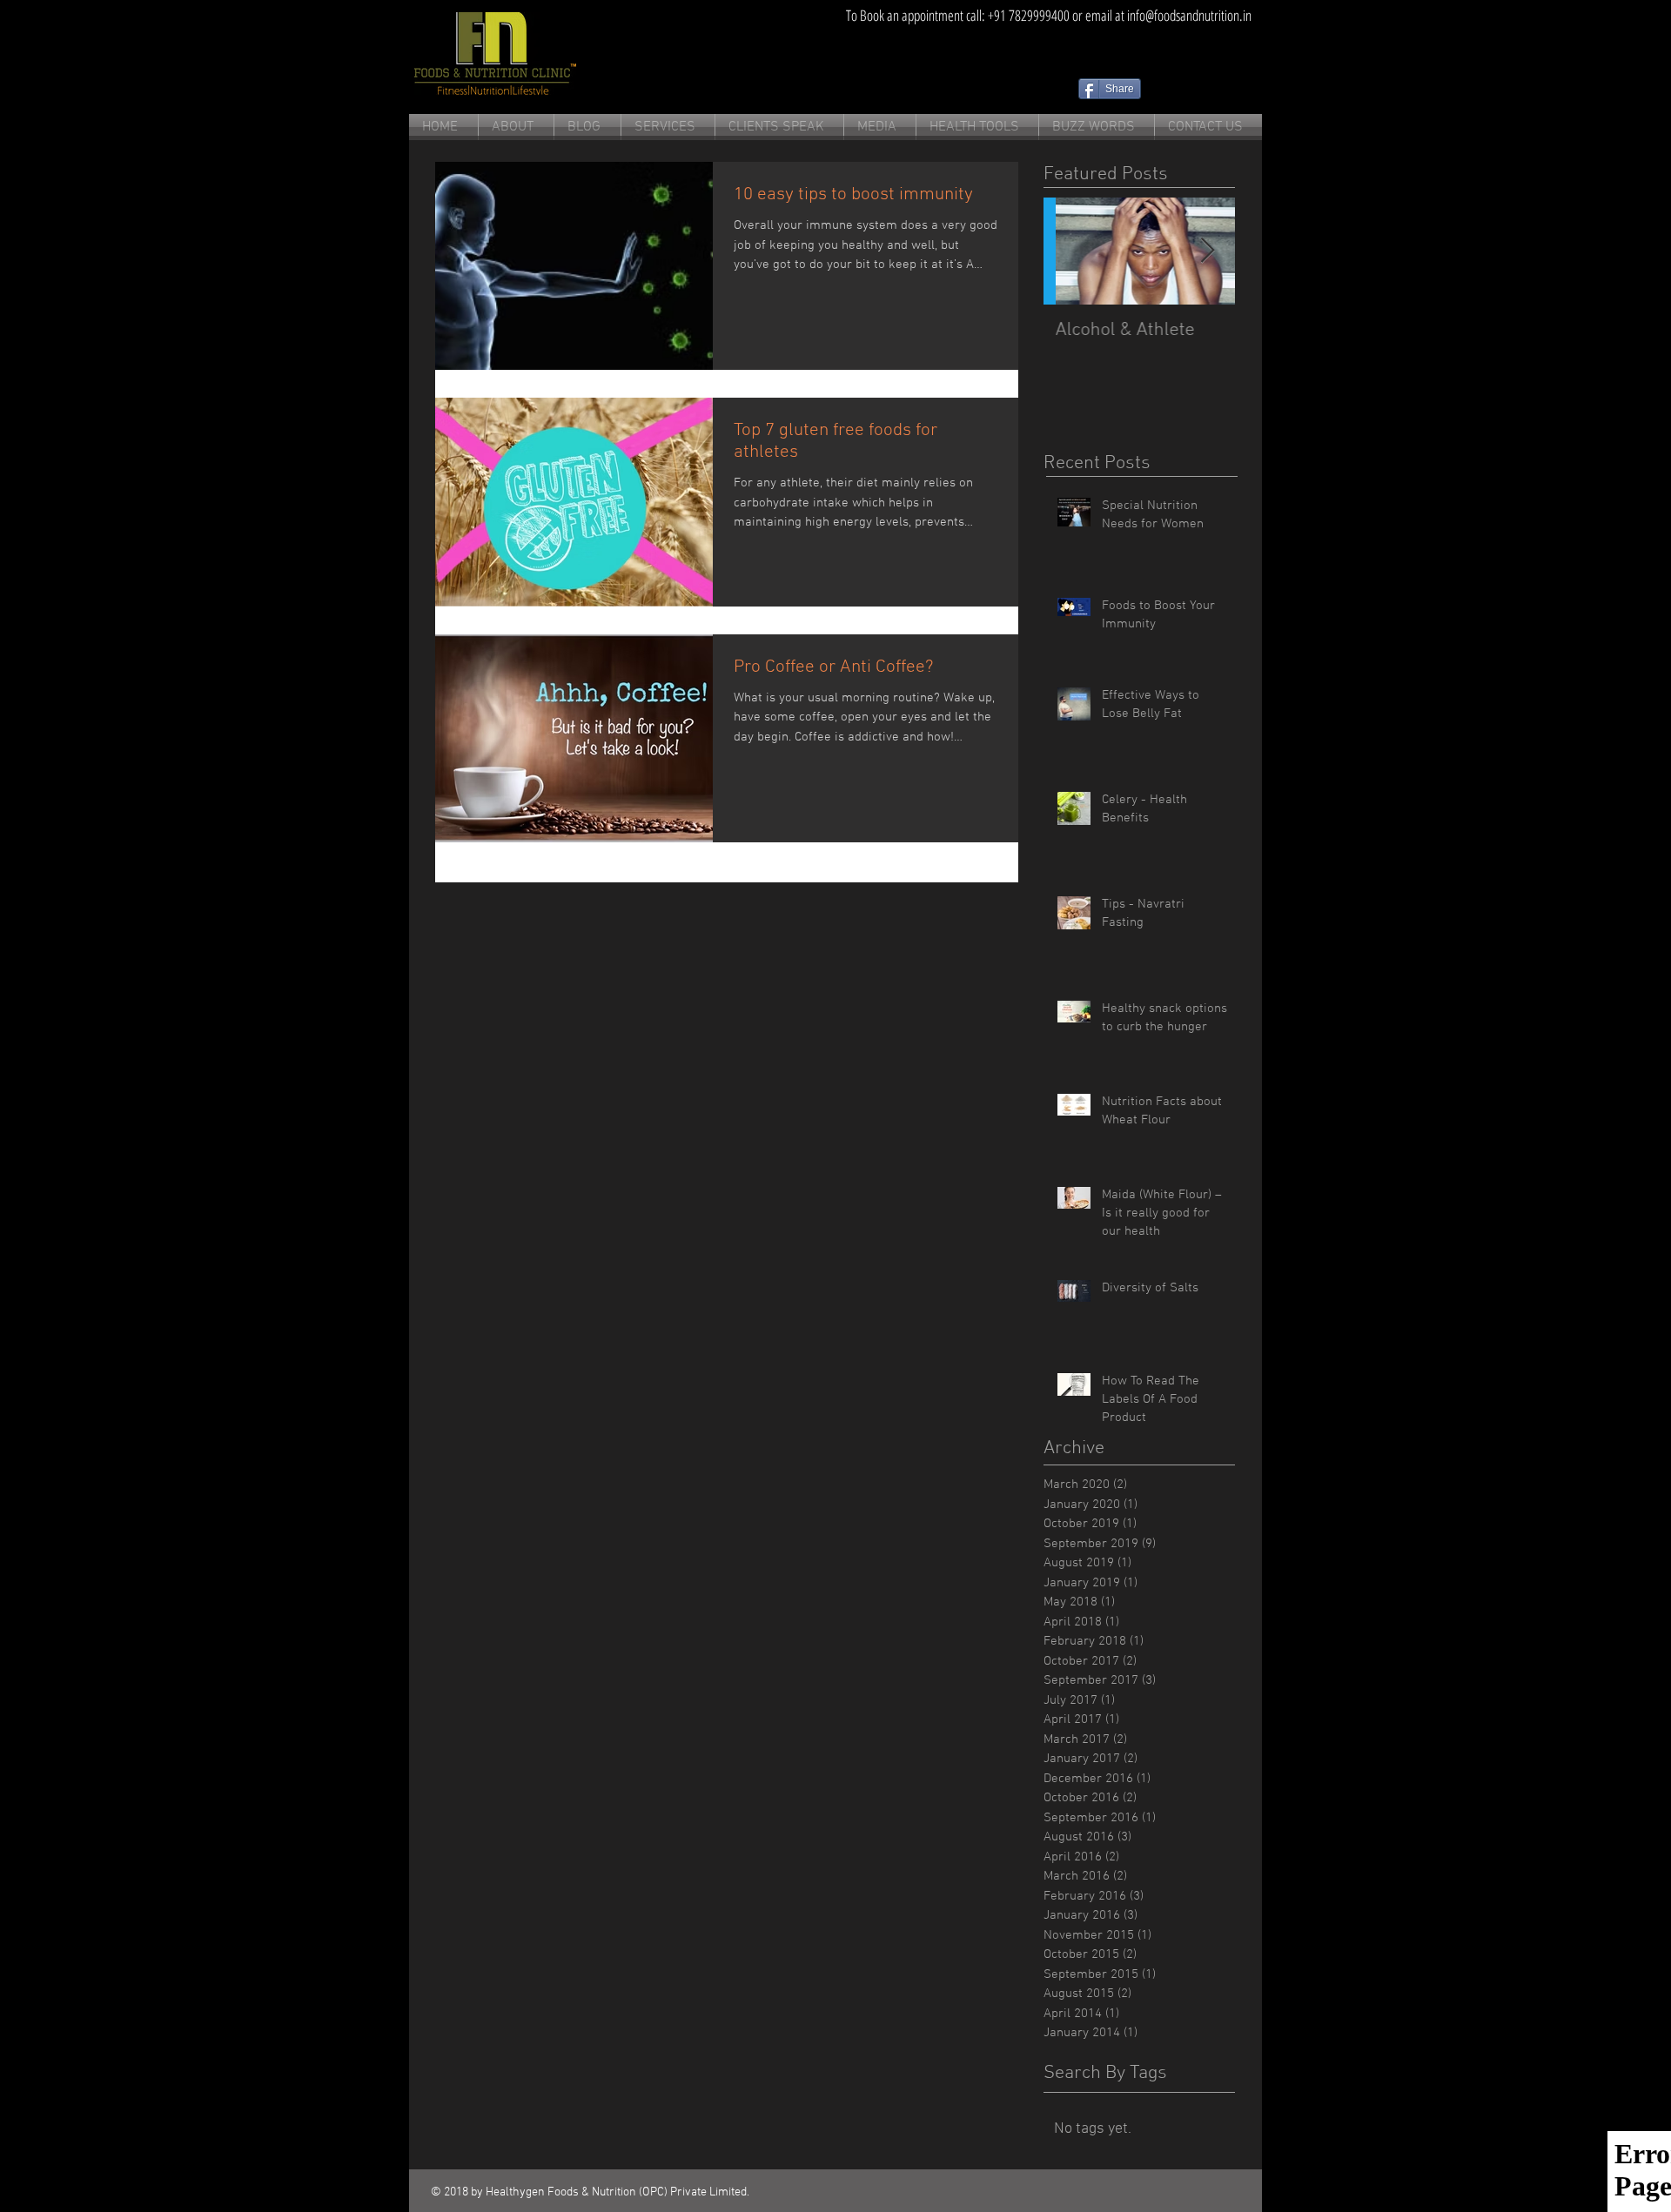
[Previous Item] (1071, 251)
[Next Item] (1207, 251)
